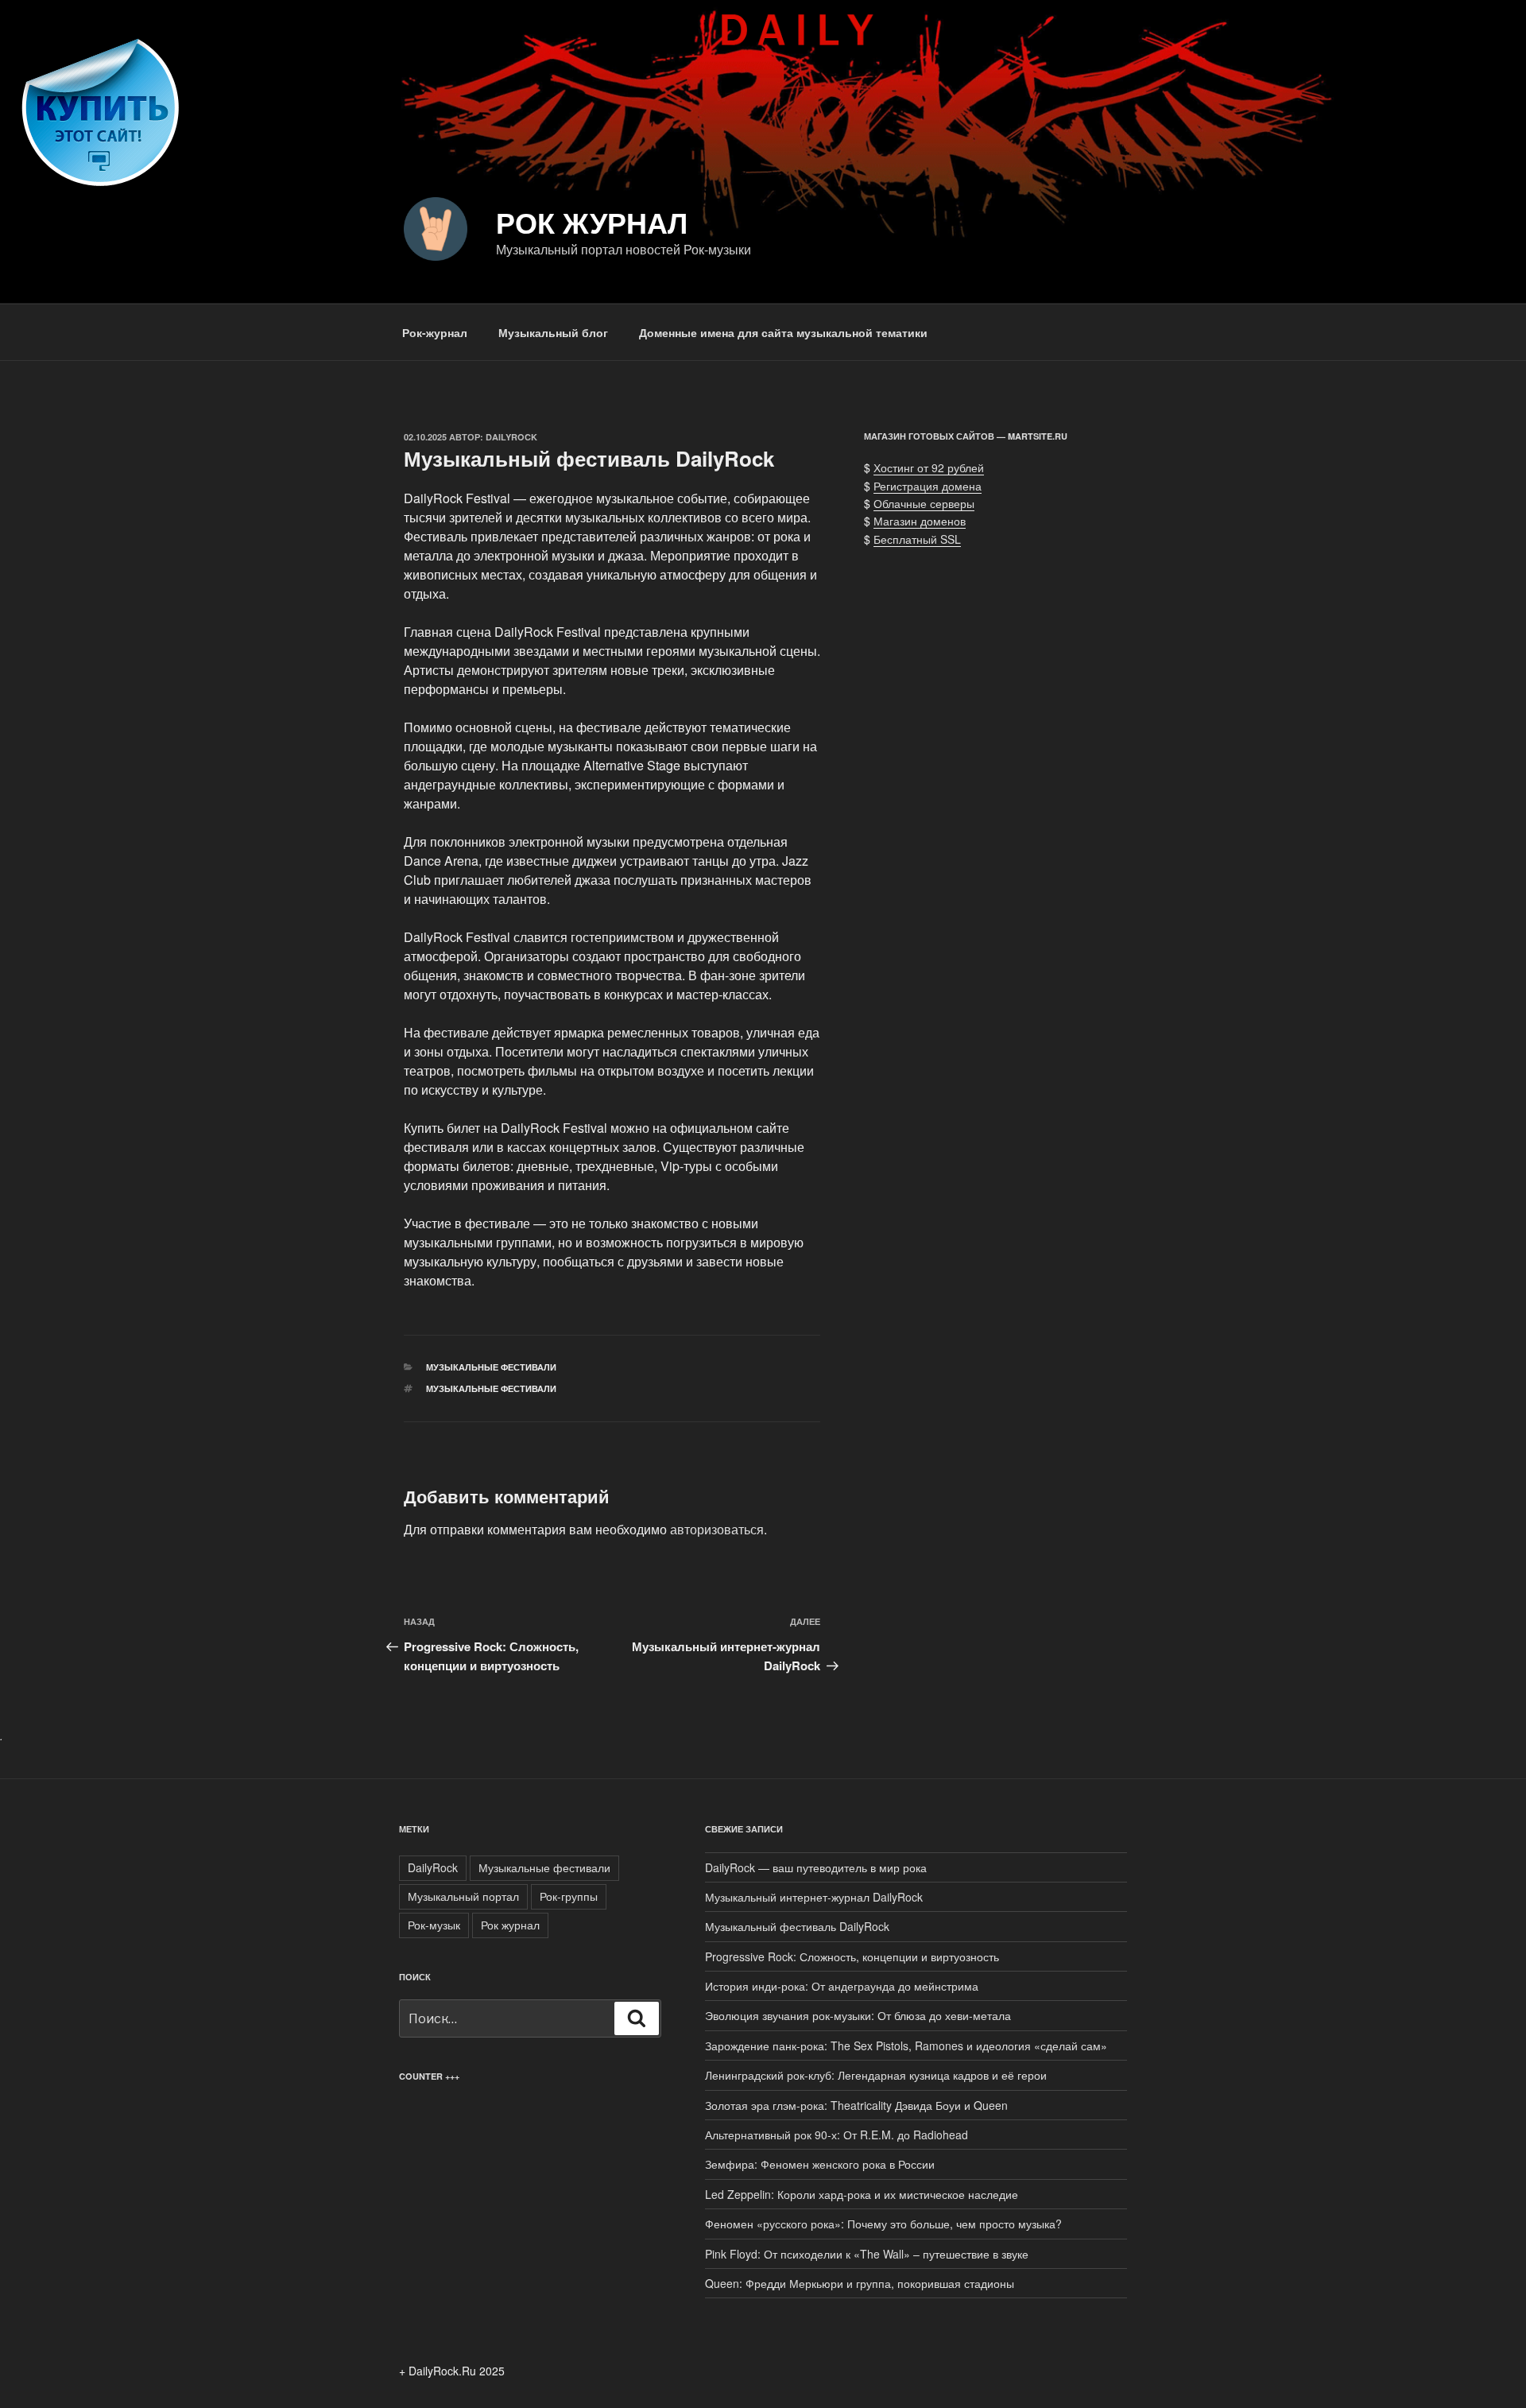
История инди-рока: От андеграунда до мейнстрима (842, 1986)
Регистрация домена (928, 486)
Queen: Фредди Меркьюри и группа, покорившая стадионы (860, 2283)
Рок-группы (569, 1896)
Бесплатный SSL (917, 539)
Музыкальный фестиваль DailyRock (797, 1926)
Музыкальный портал (463, 1896)
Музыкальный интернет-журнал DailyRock (814, 1897)
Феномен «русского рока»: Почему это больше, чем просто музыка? (883, 2224)
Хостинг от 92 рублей (929, 467)
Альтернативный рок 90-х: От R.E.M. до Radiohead (837, 2135)
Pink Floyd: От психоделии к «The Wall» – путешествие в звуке (867, 2254)
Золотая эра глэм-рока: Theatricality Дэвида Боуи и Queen (856, 2105)
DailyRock (511, 437)
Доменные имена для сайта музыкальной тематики (783, 332)
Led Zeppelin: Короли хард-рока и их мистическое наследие (862, 2194)
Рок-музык (434, 1925)
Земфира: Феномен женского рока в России (820, 2164)
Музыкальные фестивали (491, 1367)
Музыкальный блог (553, 332)
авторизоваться (717, 1529)
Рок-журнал (435, 332)
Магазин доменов (920, 521)
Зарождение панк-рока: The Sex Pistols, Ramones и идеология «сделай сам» (906, 2045)
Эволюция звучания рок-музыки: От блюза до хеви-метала (858, 2015)
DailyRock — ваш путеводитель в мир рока (816, 1867)
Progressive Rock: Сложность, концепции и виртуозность (852, 1956)
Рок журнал (592, 222)
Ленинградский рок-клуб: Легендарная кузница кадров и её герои (876, 2075)
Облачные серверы (924, 503)
